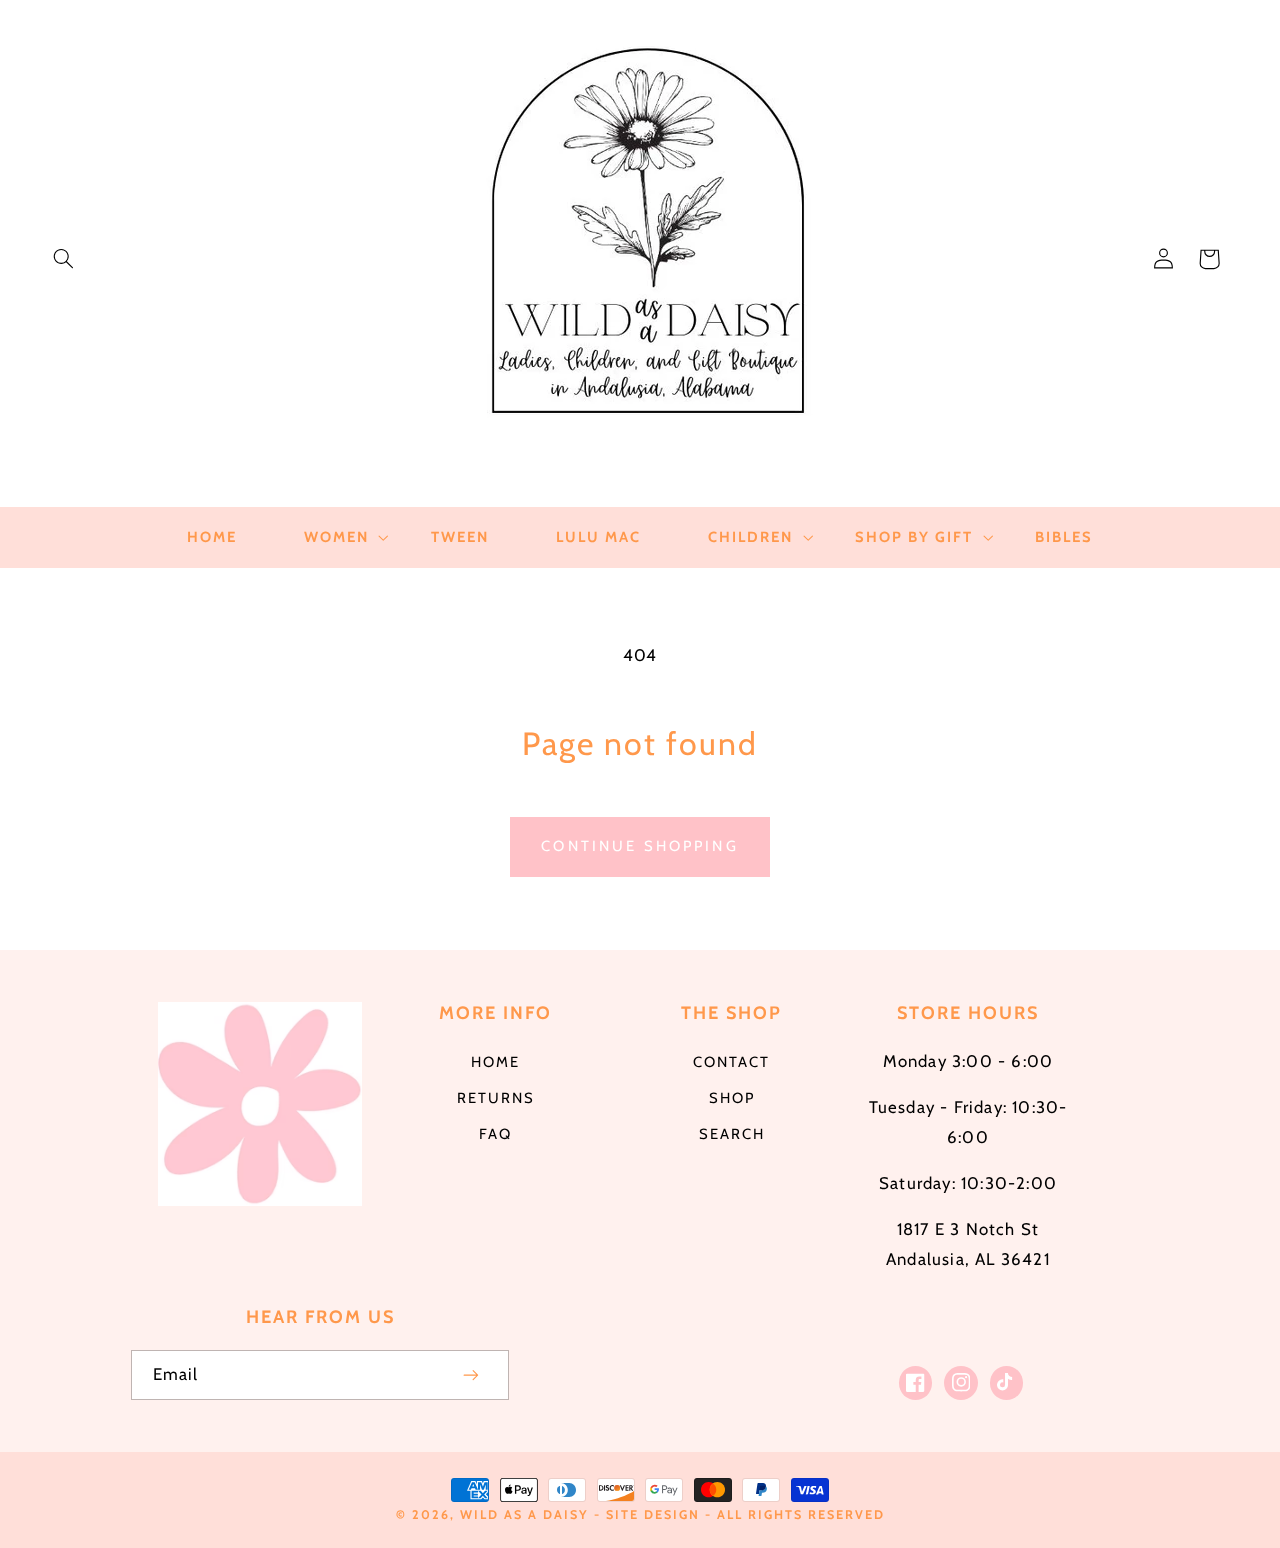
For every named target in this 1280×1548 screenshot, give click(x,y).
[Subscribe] (472, 1374)
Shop (732, 1098)
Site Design (653, 1514)
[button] (63, 259)
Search (732, 1134)
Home (495, 1062)
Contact (731, 1062)
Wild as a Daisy (524, 1514)
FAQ (495, 1134)
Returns (496, 1098)
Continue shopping (640, 846)
